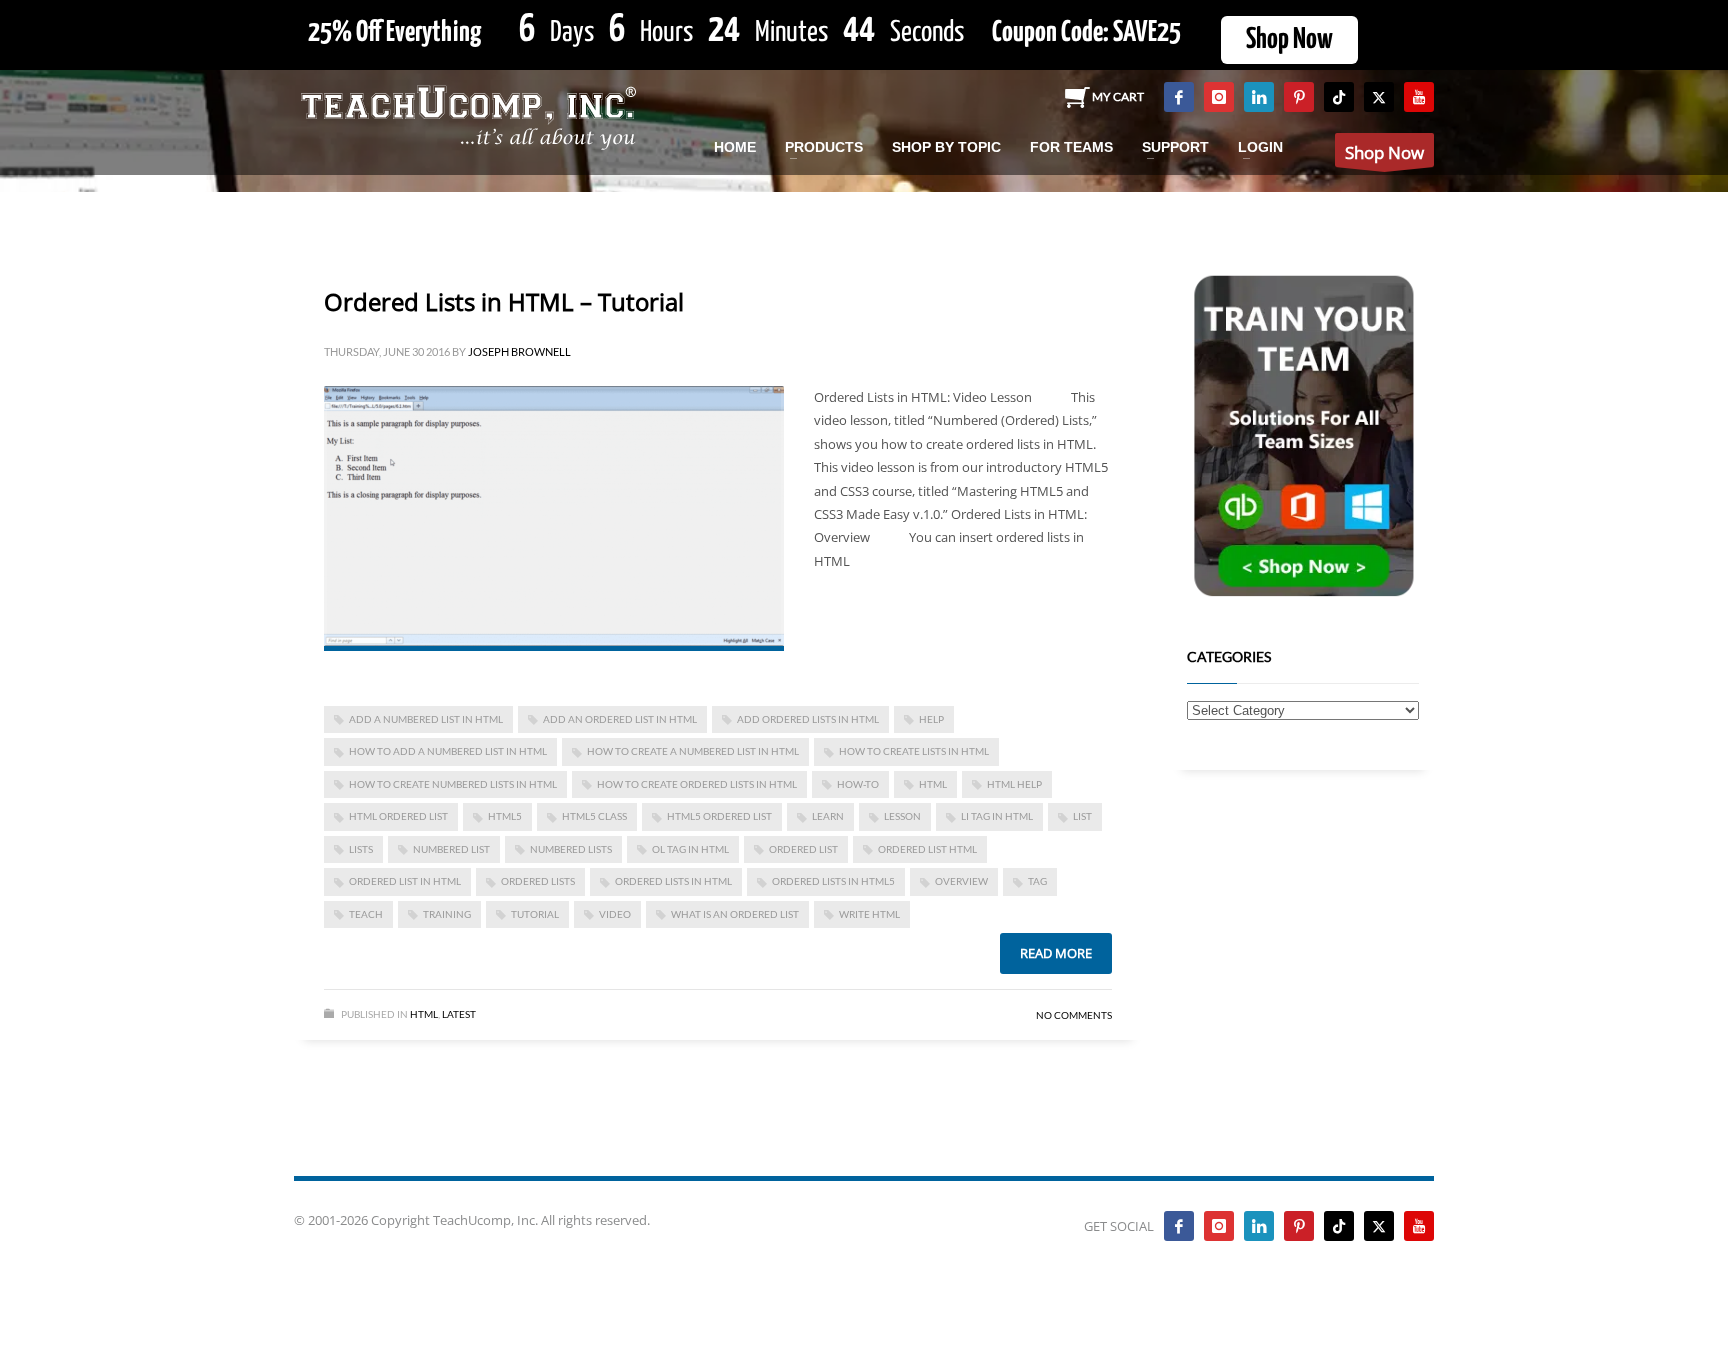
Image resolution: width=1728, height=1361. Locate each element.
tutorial (535, 914)
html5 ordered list (719, 816)
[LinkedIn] (1259, 97)
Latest (459, 1014)
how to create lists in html (914, 751)
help (931, 719)
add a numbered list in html (426, 719)
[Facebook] (1179, 97)
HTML (424, 1014)
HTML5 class (594, 816)
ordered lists (538, 881)
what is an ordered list (735, 914)
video (615, 914)
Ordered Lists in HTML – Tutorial (504, 301)
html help (1014, 784)
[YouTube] (1419, 97)
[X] (1379, 97)
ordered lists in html (673, 881)
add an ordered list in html (620, 719)
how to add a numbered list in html (448, 751)
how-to (858, 784)
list (1082, 816)
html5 (505, 816)
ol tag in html (690, 849)
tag (1037, 881)
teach (366, 914)
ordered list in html (405, 881)
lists (361, 849)
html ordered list (398, 816)
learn (828, 816)
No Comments (1074, 1015)
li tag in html (997, 816)
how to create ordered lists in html (697, 784)
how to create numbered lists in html (453, 784)
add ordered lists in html (808, 719)
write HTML (869, 914)
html (933, 784)
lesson (902, 816)
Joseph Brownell (519, 351)
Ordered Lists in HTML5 (833, 881)
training (447, 914)
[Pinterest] (1299, 97)
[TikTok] (1339, 97)
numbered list (451, 849)
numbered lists (571, 849)
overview (961, 881)
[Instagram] (1219, 97)
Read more (1056, 953)
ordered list (803, 849)
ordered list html (927, 849)
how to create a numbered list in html (693, 751)
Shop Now (1289, 40)
